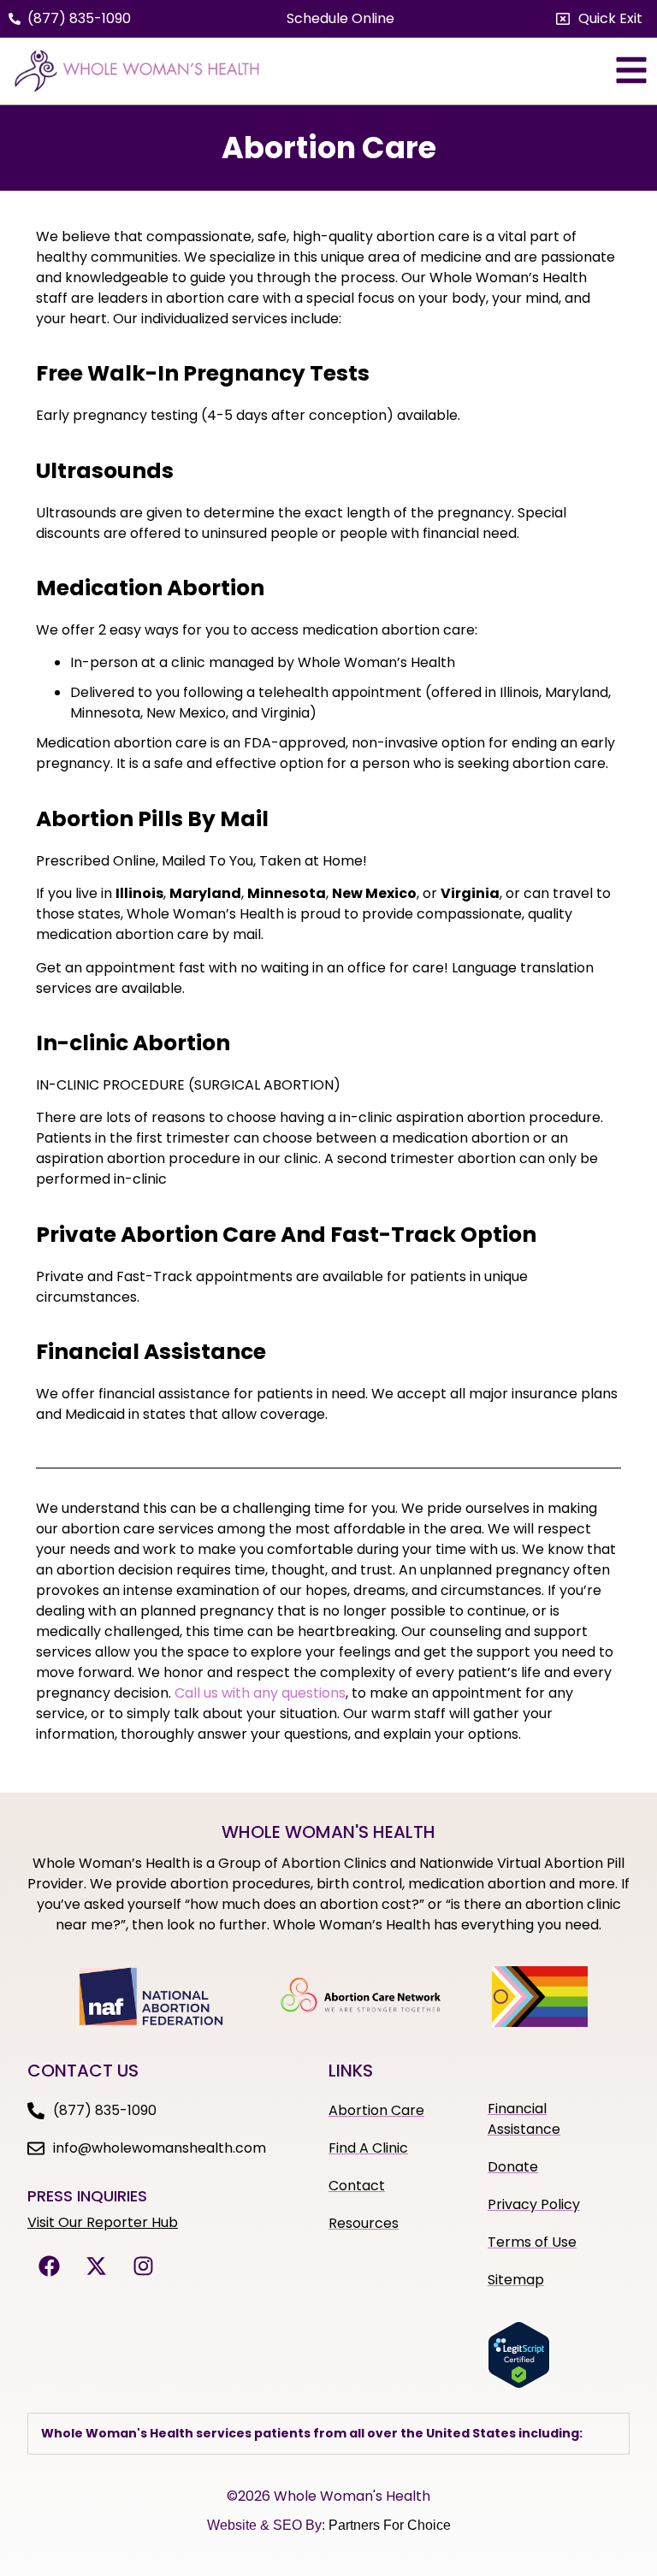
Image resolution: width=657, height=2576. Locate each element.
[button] (599, 19)
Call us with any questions (260, 1693)
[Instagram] (143, 2266)
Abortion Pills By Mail (152, 819)
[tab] (328, 2434)
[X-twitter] (96, 2266)
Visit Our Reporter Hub (103, 2222)
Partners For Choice (390, 2525)
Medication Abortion (150, 588)
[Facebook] (49, 2266)
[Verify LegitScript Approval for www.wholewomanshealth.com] (519, 2384)
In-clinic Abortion (133, 1043)
